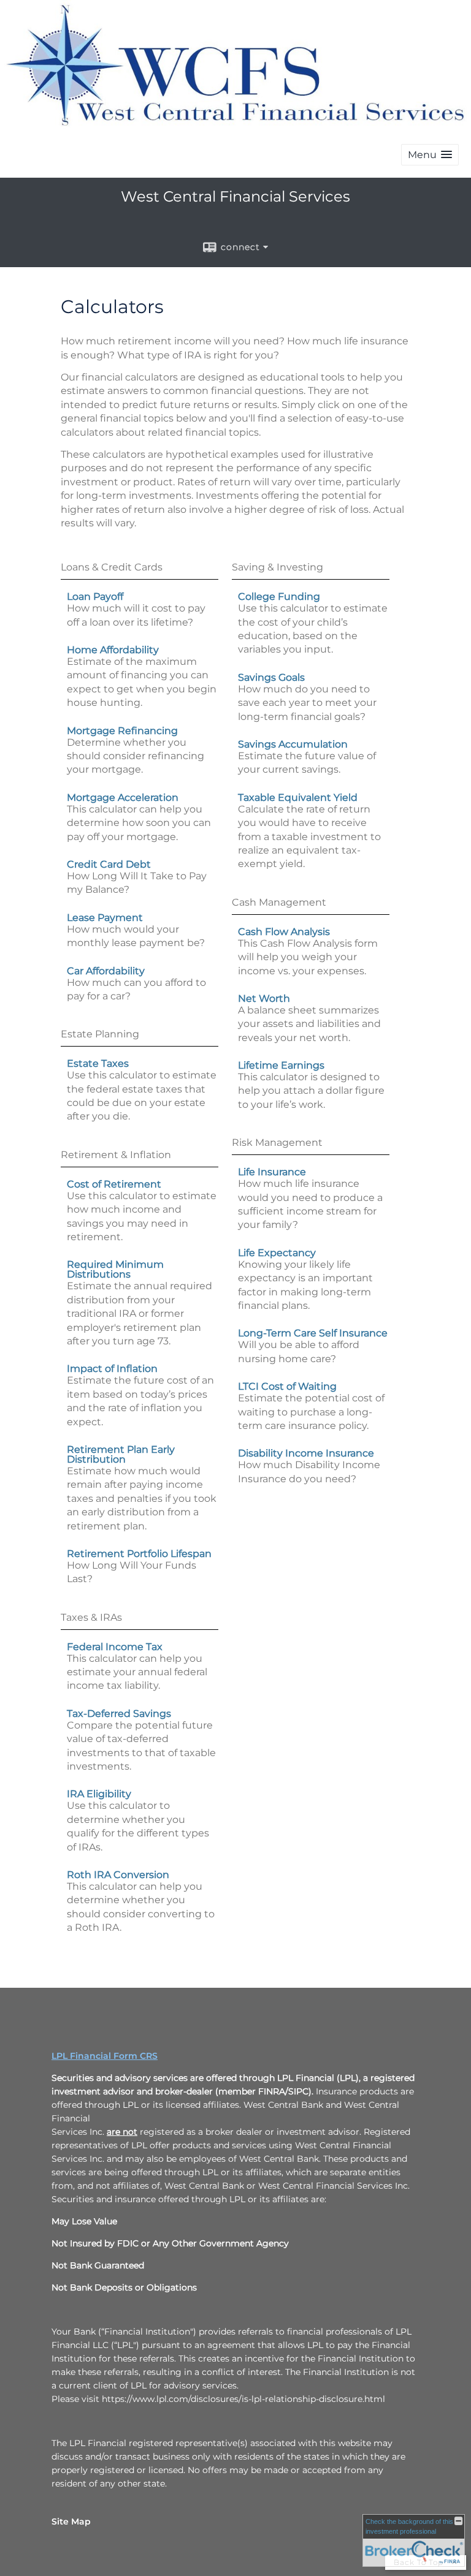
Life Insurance (272, 1172)
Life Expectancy (277, 1253)
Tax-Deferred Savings (119, 1714)
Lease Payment (105, 918)
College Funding (279, 597)
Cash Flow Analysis (284, 932)
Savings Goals (271, 677)
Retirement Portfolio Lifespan (139, 1554)
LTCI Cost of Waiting (287, 1386)
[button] (430, 155)
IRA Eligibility (99, 1794)
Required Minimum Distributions (115, 1269)
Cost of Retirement (114, 1184)
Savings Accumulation (293, 744)
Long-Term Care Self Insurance (313, 1333)
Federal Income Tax (115, 1647)
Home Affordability (113, 650)
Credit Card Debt (109, 864)
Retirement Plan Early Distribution (121, 1454)
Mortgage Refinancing (122, 731)
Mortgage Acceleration (123, 797)
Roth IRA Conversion (118, 1875)
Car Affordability (106, 971)
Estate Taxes (98, 1063)
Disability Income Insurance (306, 1453)
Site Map (71, 2521)
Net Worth (264, 998)
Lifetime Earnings (281, 1065)
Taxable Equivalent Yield (298, 797)
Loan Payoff (95, 597)
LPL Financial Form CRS (105, 2056)
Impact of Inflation (112, 1369)
